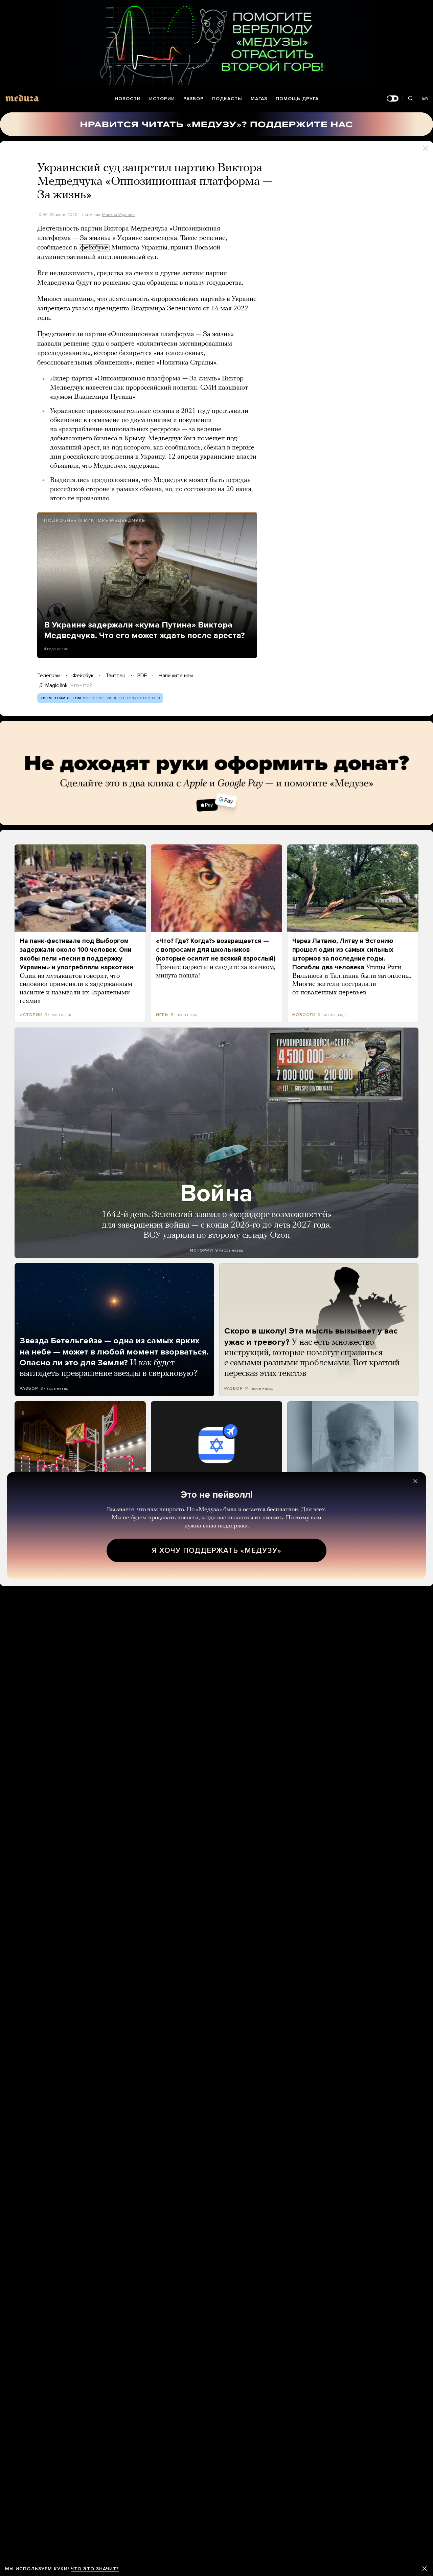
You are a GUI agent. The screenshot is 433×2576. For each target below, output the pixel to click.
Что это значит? (95, 2569)
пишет (145, 363)
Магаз (259, 99)
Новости (128, 99)
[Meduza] (22, 98)
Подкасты (227, 99)
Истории (162, 99)
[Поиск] (410, 99)
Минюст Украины (119, 215)
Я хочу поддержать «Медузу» (217, 1550)
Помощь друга (297, 99)
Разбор (193, 99)
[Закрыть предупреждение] (425, 2569)
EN (426, 98)
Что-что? (81, 685)
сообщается (55, 248)
